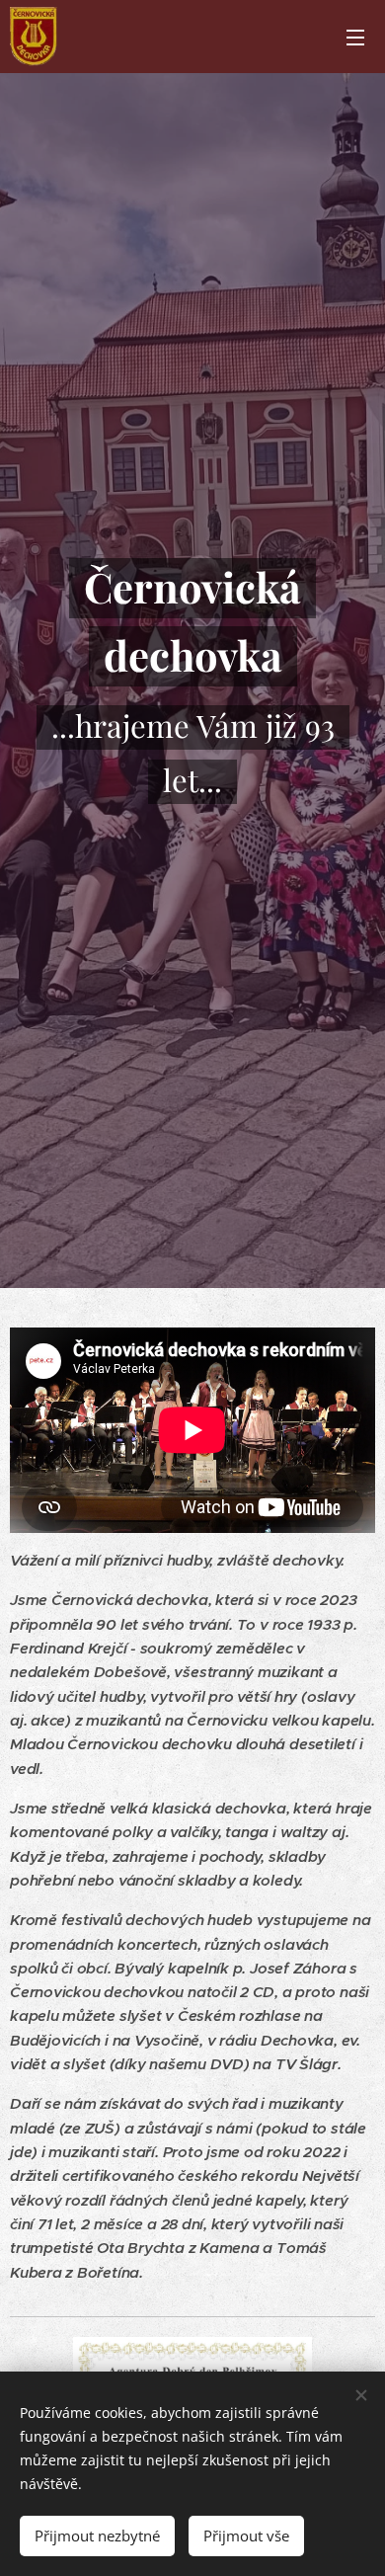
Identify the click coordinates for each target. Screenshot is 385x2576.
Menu (355, 37)
